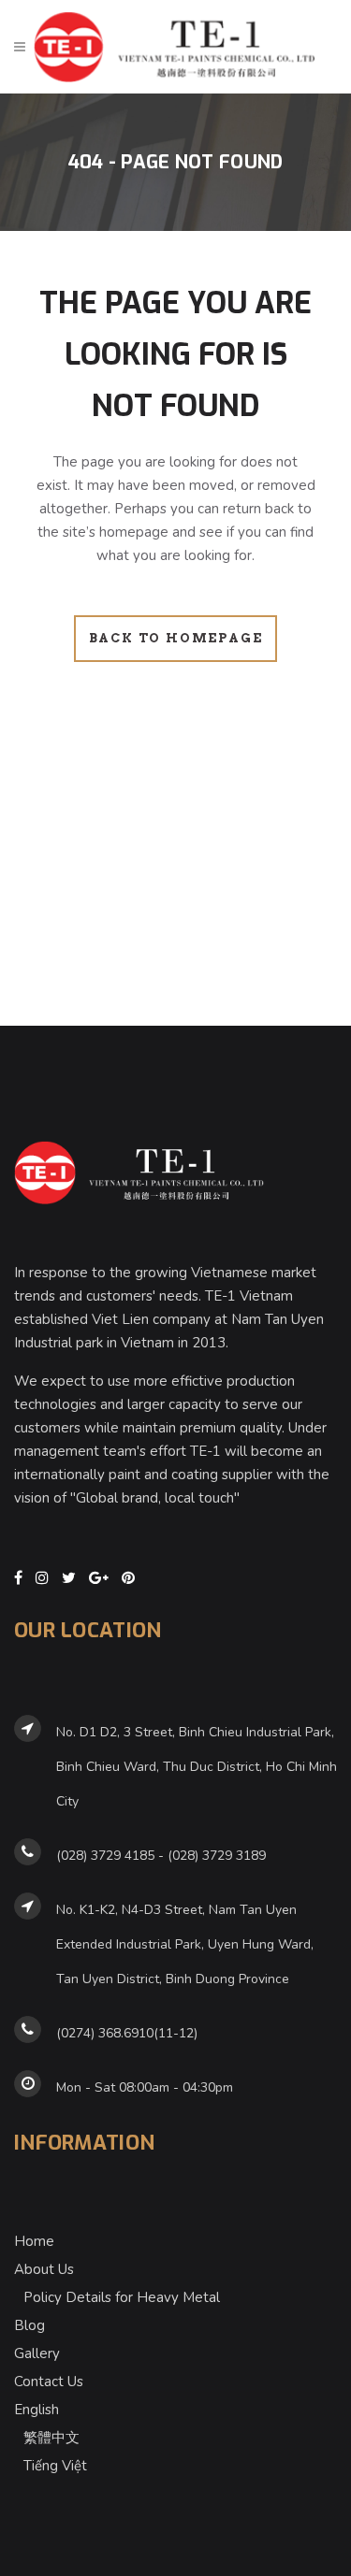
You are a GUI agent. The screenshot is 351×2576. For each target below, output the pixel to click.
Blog (29, 2325)
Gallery (37, 2353)
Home (34, 2241)
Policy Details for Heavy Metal (122, 2297)
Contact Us (49, 2382)
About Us (44, 2269)
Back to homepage (176, 638)
